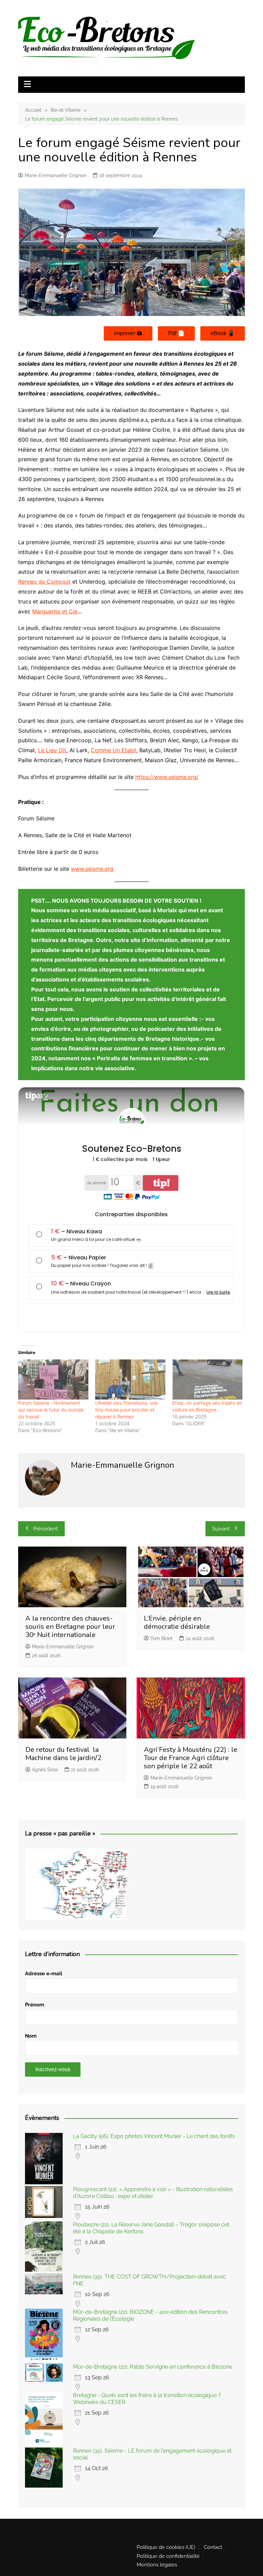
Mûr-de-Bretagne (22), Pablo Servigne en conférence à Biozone (153, 2367)
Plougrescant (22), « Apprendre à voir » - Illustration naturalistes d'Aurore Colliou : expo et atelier (153, 2193)
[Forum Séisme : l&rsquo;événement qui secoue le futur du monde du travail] (53, 1379)
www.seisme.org (92, 869)
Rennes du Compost (44, 582)
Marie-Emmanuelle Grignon (55, 175)
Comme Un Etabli (114, 750)
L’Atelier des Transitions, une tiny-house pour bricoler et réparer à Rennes (127, 1410)
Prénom (35, 2005)
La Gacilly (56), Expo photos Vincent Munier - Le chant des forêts (154, 2136)
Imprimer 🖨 (128, 333)
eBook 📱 (223, 333)
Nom (31, 2036)
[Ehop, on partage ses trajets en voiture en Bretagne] (207, 1379)
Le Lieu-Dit (52, 750)
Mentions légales (157, 2565)
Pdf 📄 (176, 333)
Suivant (221, 1529)
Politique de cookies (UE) (166, 2547)
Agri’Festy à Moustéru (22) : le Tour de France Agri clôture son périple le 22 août (191, 1758)
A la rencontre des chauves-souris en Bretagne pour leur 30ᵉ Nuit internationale (70, 1627)
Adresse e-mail (44, 1974)
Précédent (46, 1529)
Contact (213, 2547)
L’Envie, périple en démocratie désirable (177, 1622)
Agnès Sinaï (45, 1770)
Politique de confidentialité (168, 2556)
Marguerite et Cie (55, 611)
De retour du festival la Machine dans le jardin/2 (63, 1754)
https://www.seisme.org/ (167, 777)
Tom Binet (161, 1638)
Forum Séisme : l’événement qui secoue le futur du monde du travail (51, 1410)
